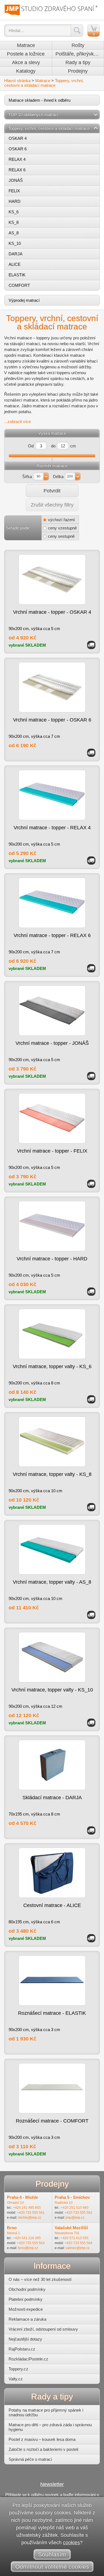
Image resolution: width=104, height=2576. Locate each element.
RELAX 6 (17, 170)
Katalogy (26, 71)
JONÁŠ (16, 180)
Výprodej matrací (24, 300)
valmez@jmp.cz (78, 2248)
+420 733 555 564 (78, 2243)
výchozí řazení (61, 520)
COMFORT (19, 285)
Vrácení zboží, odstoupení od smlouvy (43, 2329)
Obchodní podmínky (27, 2289)
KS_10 (15, 243)
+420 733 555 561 (31, 2213)
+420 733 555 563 (31, 2243)
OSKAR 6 (18, 149)
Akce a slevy (26, 62)
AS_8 (14, 233)
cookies (71, 2543)
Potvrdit (52, 491)
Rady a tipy (78, 62)
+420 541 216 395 (27, 2238)
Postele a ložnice (26, 54)
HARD (15, 201)
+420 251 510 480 (75, 2208)
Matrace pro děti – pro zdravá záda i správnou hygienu (50, 2427)
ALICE (15, 264)
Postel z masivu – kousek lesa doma (42, 2439)
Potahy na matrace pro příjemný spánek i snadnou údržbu (46, 2412)
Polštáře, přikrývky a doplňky (80, 54)
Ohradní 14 (15, 2203)
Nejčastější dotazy (25, 2339)
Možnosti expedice (26, 2309)
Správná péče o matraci (30, 2459)
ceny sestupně (61, 536)
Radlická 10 (64, 2203)
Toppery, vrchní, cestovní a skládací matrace (44, 83)
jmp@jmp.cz (75, 2218)
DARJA (16, 254)
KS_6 (14, 212)
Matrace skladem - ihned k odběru (40, 100)
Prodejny (78, 71)
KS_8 (14, 222)
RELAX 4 (17, 159)
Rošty (78, 45)
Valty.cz (16, 2379)
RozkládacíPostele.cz (28, 2359)
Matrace (26, 45)
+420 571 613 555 (75, 2238)
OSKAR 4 (18, 138)
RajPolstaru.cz (22, 2349)
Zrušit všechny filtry (52, 505)
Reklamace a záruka (27, 2319)
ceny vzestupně (62, 528)
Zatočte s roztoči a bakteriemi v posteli (43, 2449)
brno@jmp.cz (28, 2248)
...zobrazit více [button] (17, 422)
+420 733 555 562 (78, 2213)
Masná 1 (13, 2233)
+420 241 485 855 (27, 2208)
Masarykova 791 (67, 2233)
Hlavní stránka (17, 81)
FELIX (14, 191)
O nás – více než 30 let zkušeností (40, 2279)
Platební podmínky (26, 2299)
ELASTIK (17, 275)
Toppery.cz (18, 2369)
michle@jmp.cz (30, 2218)
